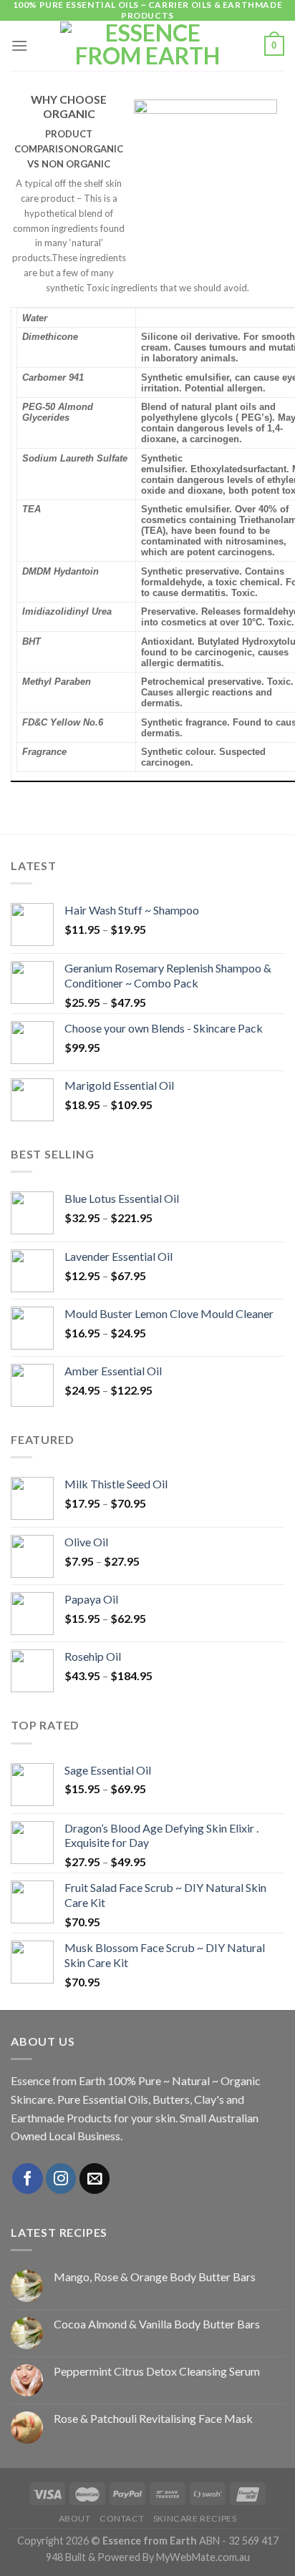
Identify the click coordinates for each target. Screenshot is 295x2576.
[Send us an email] (95, 2179)
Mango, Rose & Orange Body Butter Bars (155, 2277)
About (75, 2518)
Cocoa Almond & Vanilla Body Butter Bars (157, 2324)
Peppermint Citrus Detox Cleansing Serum (157, 2371)
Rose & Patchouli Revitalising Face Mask (153, 2418)
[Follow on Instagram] (61, 2179)
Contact (122, 2518)
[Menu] (19, 45)
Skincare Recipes (195, 2518)
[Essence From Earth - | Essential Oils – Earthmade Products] (148, 46)
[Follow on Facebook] (28, 2179)
